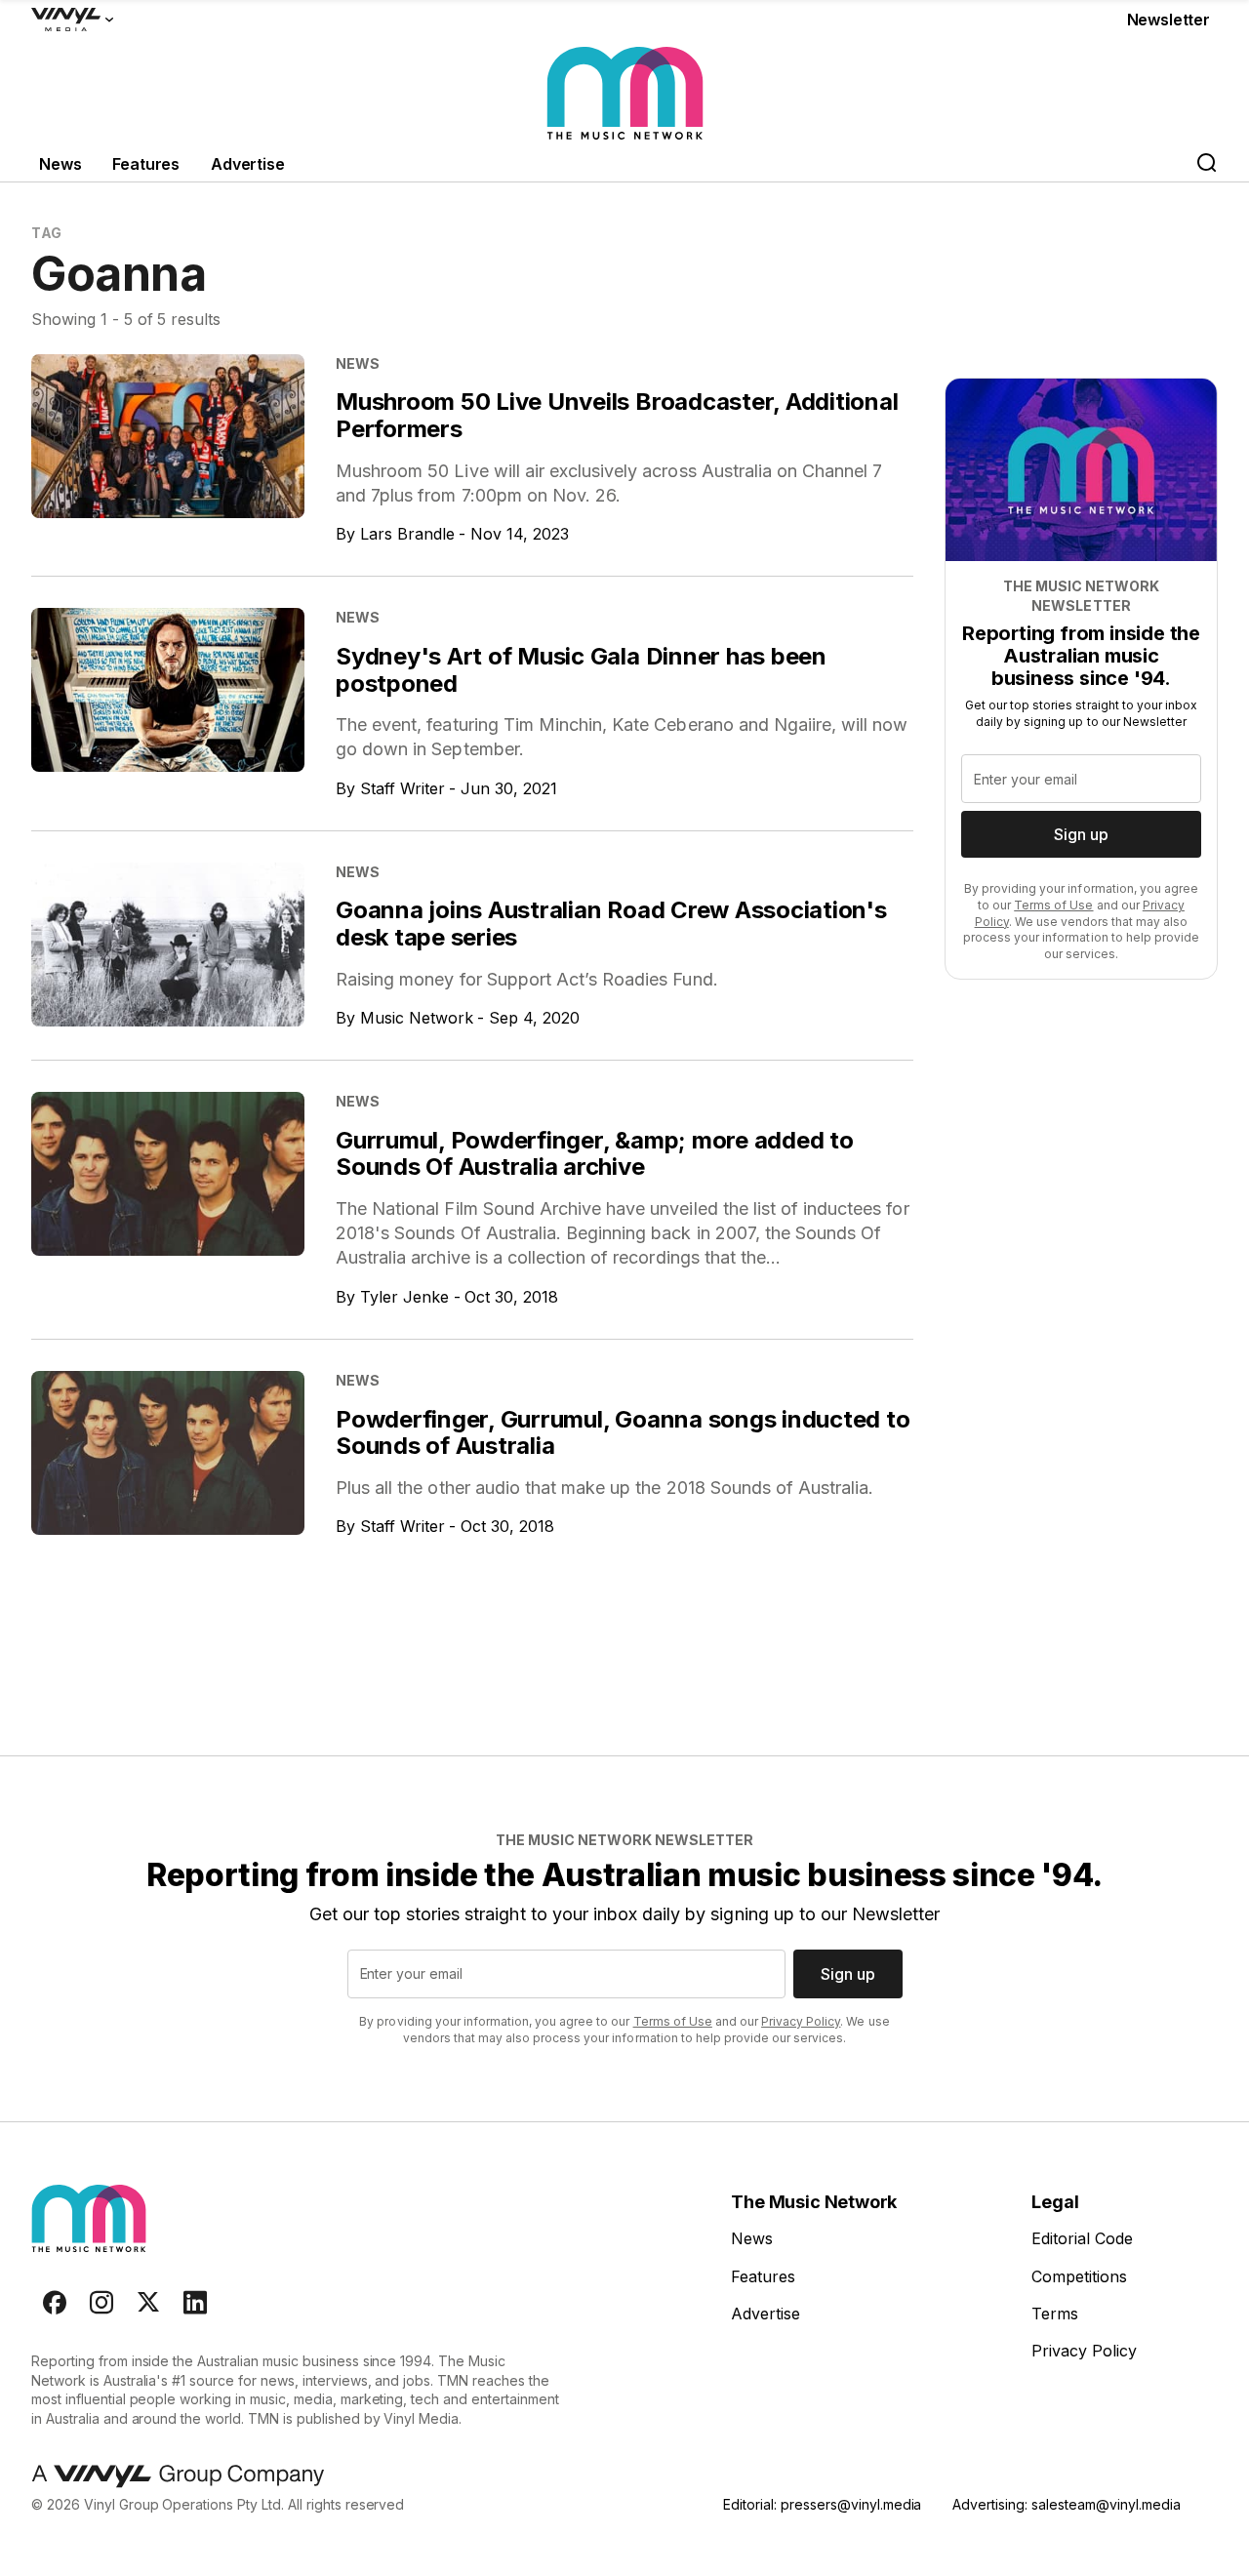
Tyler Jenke (404, 1297)
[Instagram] (101, 2303)
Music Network (417, 1018)
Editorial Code (1082, 2238)
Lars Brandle (407, 534)
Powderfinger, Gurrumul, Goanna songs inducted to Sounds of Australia (623, 1433)
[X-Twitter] (148, 2303)
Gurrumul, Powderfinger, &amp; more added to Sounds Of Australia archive (595, 1154)
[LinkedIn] (195, 2303)
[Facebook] (55, 2303)
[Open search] (1206, 164)
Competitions (1079, 2276)
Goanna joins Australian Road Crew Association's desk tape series (611, 924)
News (60, 164)
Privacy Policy (801, 2021)
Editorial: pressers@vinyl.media (822, 2504)
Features (146, 164)
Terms (1055, 2314)
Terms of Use (1053, 905)
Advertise (248, 164)
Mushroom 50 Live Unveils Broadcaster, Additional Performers (617, 415)
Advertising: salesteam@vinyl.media (1066, 2504)
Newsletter (1168, 20)
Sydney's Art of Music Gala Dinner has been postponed (581, 670)
